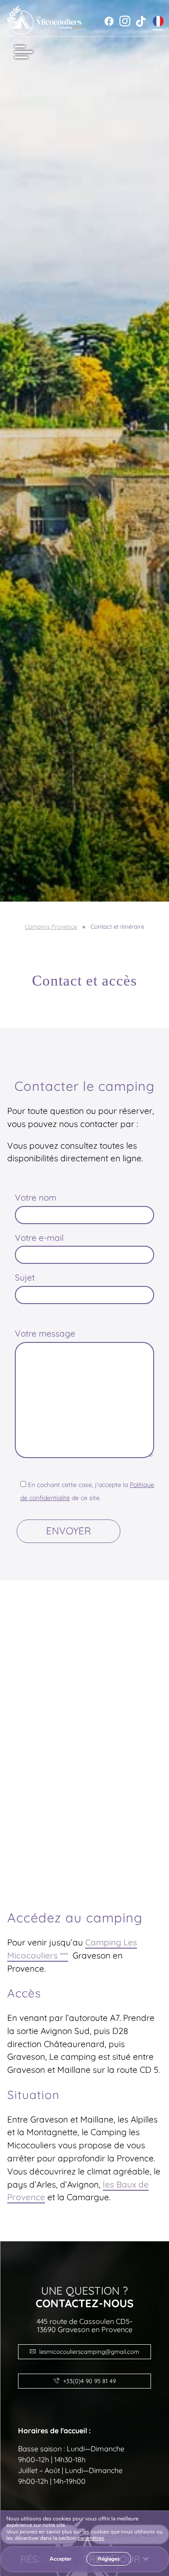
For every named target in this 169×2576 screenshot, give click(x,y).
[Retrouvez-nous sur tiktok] (141, 21)
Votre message (45, 1333)
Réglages (109, 2559)
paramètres (91, 2539)
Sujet (25, 1277)
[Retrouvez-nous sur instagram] (125, 21)
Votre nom (36, 1197)
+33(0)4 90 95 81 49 (89, 2381)
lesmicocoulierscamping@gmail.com (89, 2352)
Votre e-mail (39, 1238)
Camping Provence (51, 926)
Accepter (61, 2559)
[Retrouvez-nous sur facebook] (109, 21)
